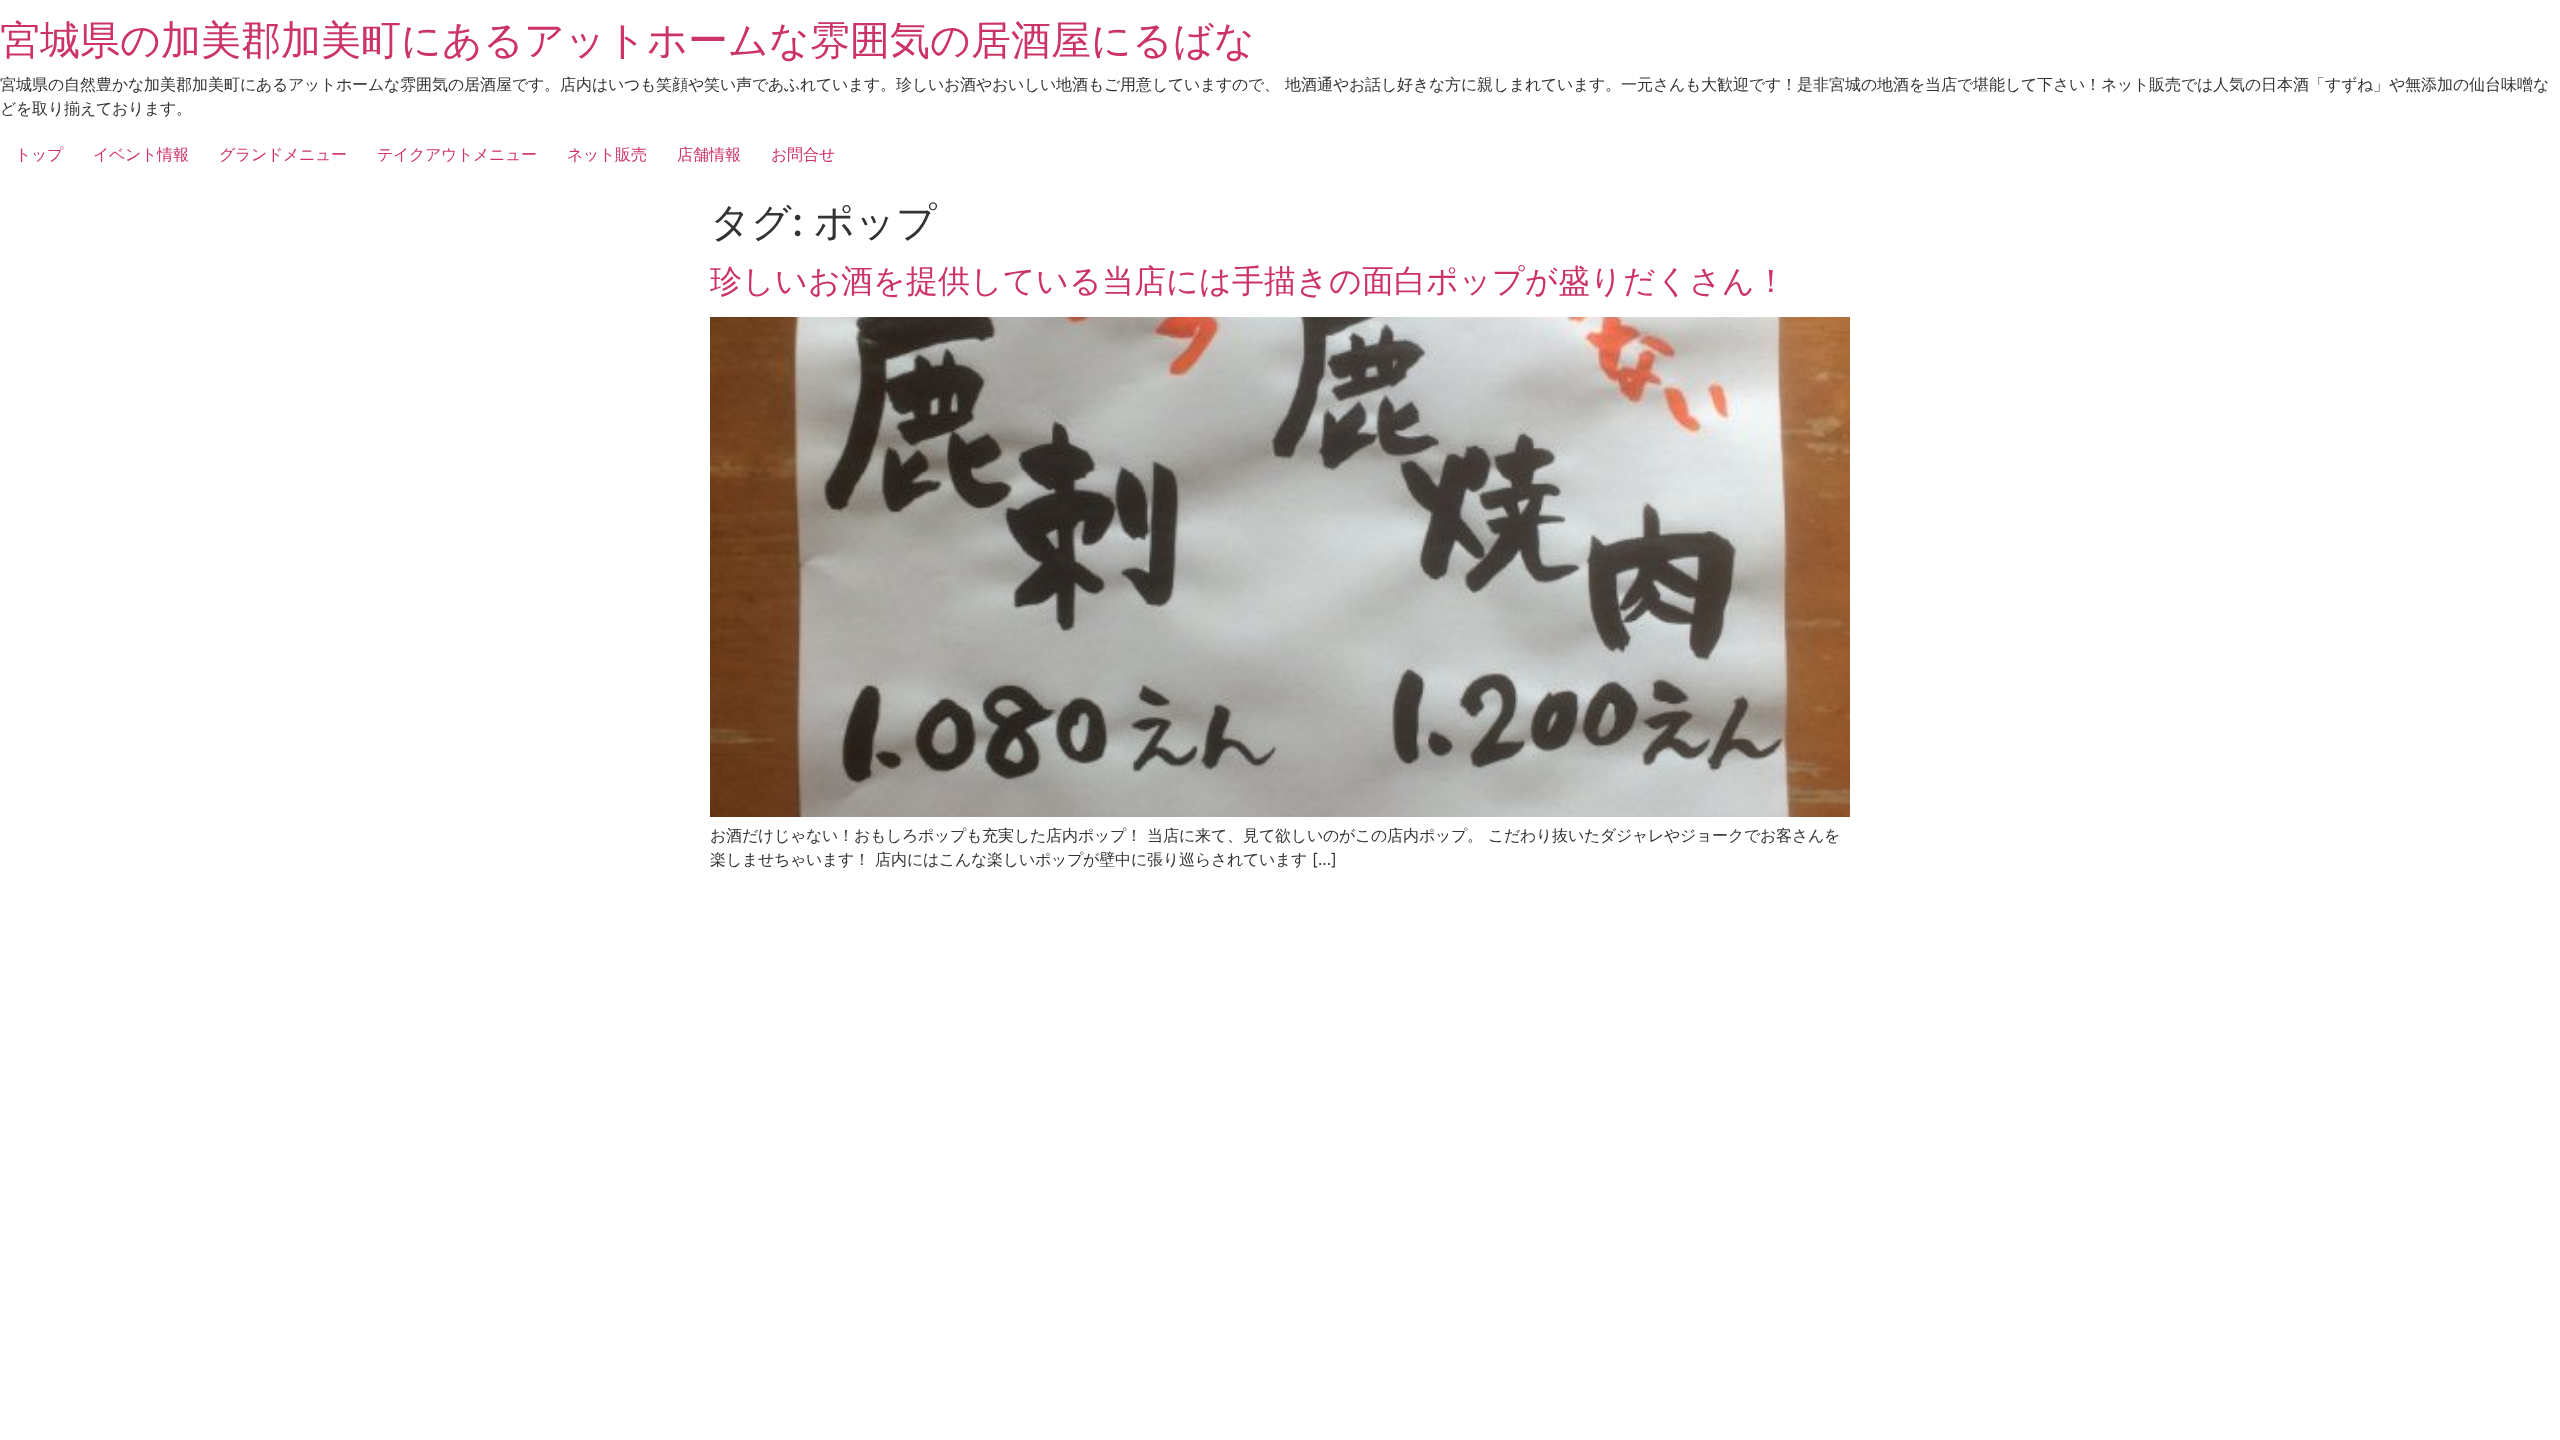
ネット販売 (607, 154)
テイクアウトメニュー (457, 154)
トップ (39, 154)
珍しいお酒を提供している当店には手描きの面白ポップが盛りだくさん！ (1248, 280)
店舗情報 (709, 154)
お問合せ (803, 154)
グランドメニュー (283, 154)
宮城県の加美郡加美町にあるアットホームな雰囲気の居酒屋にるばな (627, 39)
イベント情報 (141, 154)
